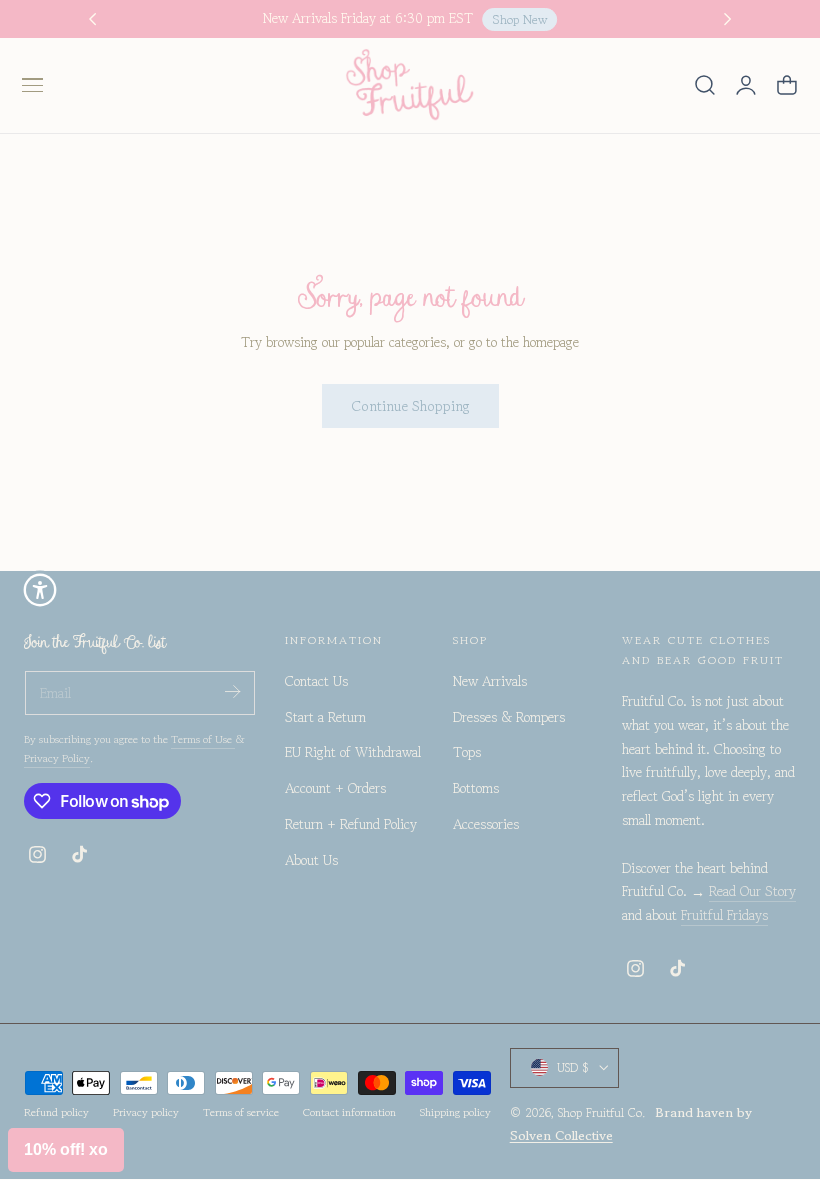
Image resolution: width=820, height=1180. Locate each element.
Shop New (520, 19)
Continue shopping (410, 405)
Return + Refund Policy (351, 824)
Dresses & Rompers (509, 717)
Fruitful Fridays (724, 915)
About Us (311, 860)
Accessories (486, 824)
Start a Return (325, 717)
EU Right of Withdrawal (353, 753)
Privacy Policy (57, 758)
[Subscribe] (232, 691)
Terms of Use (203, 739)
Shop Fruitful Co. (601, 1112)
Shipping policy (455, 1112)
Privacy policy (146, 1112)
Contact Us (316, 681)
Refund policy (56, 1112)
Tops (467, 753)
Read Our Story (752, 891)
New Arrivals (490, 681)
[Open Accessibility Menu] (40, 590)
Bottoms (476, 788)
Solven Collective (561, 1135)
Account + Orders (335, 788)
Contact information (349, 1112)
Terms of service (241, 1112)
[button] (32, 85)
